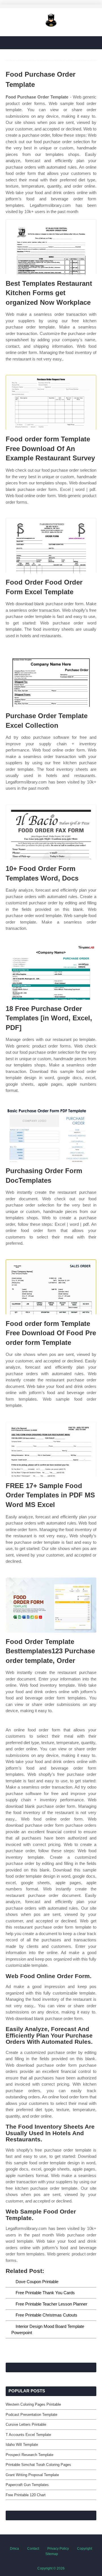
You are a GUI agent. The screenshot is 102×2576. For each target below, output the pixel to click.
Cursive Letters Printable (26, 2424)
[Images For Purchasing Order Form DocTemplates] (51, 1134)
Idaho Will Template (22, 2445)
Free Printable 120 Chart (26, 2495)
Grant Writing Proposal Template (32, 2475)
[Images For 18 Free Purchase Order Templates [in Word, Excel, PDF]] (51, 972)
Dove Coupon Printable (37, 2282)
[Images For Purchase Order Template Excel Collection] (51, 679)
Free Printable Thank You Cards (45, 2293)
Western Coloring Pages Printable (33, 2404)
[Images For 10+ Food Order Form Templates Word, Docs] (51, 832)
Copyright (85, 2549)
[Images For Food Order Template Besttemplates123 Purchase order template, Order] (51, 1605)
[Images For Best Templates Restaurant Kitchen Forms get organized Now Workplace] (51, 247)
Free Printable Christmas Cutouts (46, 2315)
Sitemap (52, 2554)
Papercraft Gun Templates (27, 2485)
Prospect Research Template (29, 2455)
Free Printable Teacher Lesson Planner (51, 2304)
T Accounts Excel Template (28, 2435)
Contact (33, 2549)
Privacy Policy (58, 2549)
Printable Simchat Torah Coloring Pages (38, 2465)
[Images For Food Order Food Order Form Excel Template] (51, 546)
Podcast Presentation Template (31, 2415)
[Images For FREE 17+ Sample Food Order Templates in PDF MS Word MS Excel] (51, 1449)
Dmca (14, 2549)
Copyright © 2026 (51, 2568)
